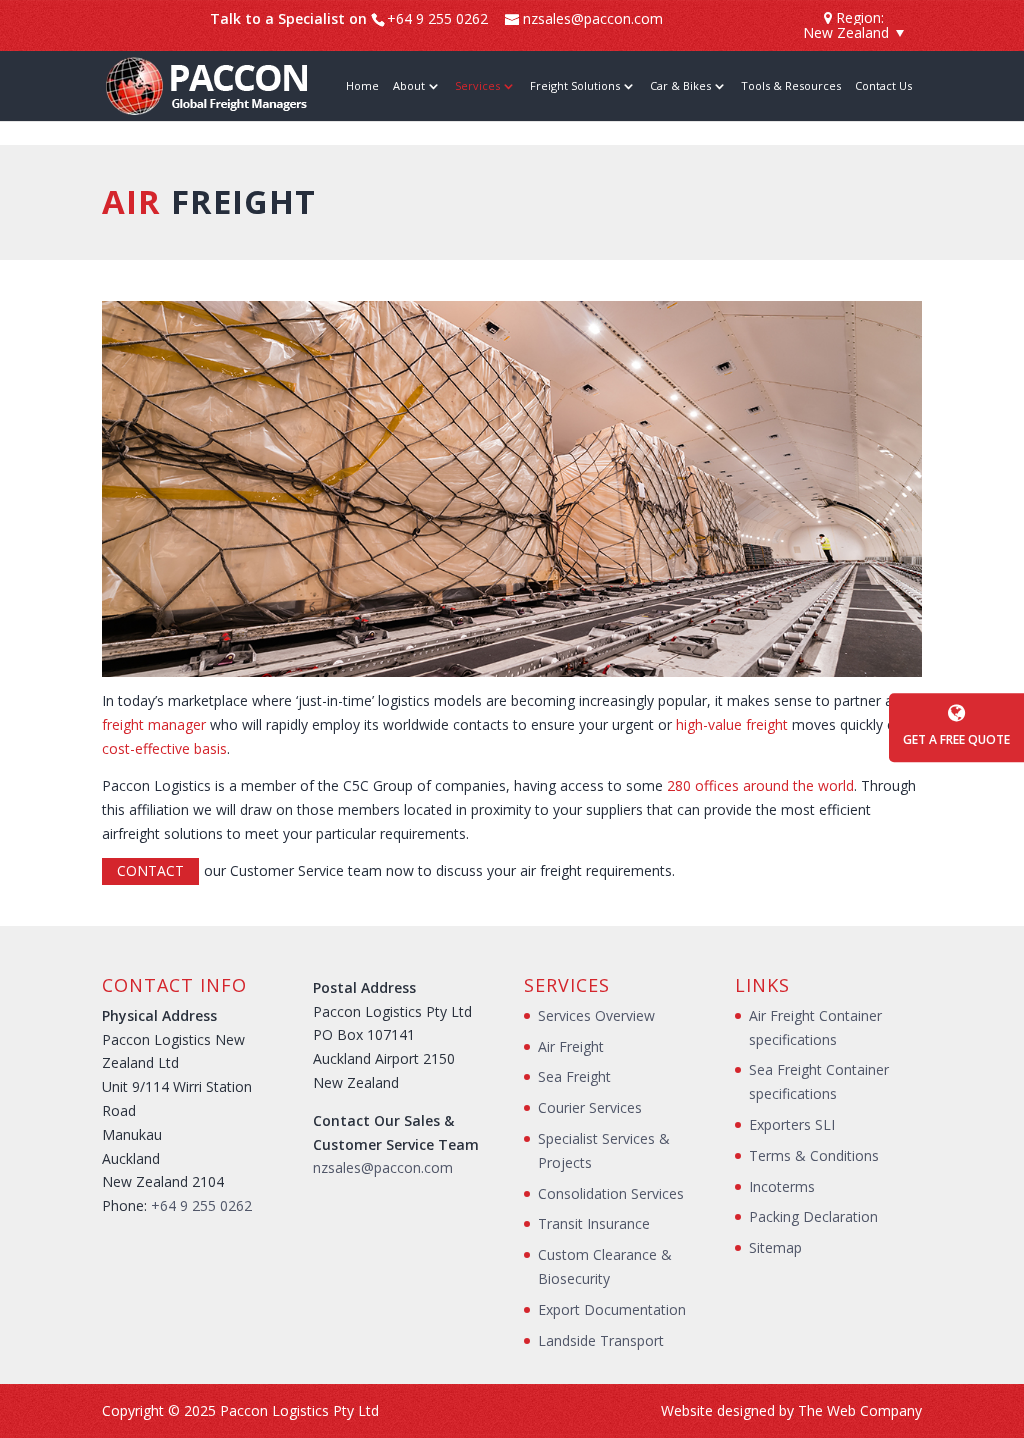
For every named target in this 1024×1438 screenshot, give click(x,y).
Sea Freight (574, 1076)
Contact (150, 870)
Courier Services (590, 1107)
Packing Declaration (813, 1216)
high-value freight (732, 724)
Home (362, 86)
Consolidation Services (611, 1193)
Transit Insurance (594, 1223)
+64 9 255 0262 (201, 1205)
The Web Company (860, 1410)
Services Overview (596, 1015)
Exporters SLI (792, 1124)
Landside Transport (601, 1340)
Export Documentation (612, 1309)
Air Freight (571, 1046)
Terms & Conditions (814, 1155)
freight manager (154, 724)
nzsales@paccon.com (383, 1167)
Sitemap (775, 1247)
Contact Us (883, 86)
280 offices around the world (760, 785)
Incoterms (782, 1186)
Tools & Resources (791, 86)
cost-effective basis (164, 748)
